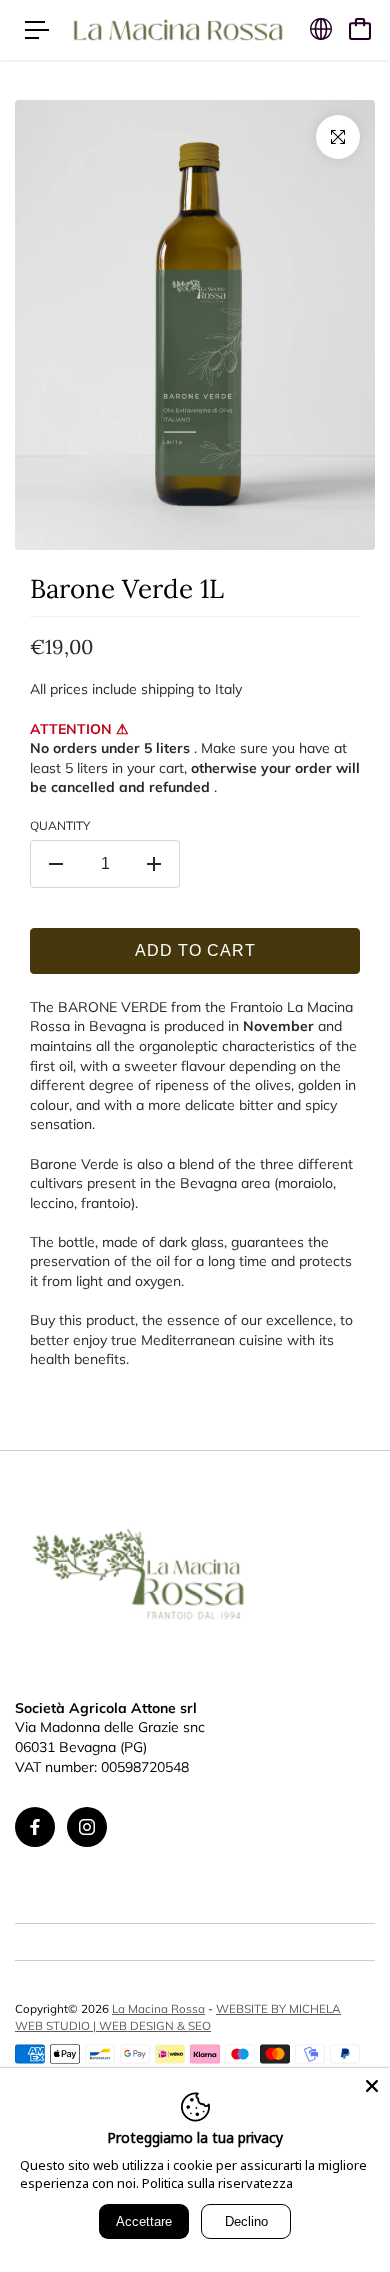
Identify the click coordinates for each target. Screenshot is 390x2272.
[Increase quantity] (154, 864)
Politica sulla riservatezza (217, 2183)
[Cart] (360, 29)
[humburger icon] (37, 30)
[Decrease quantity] (56, 864)
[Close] (372, 2086)
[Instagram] (87, 1827)
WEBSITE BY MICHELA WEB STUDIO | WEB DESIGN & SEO (178, 2016)
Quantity (60, 825)
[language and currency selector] (321, 29)
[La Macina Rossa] (178, 29)
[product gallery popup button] (338, 137)
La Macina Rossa (158, 2008)
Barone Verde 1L (127, 588)
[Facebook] (35, 1827)
